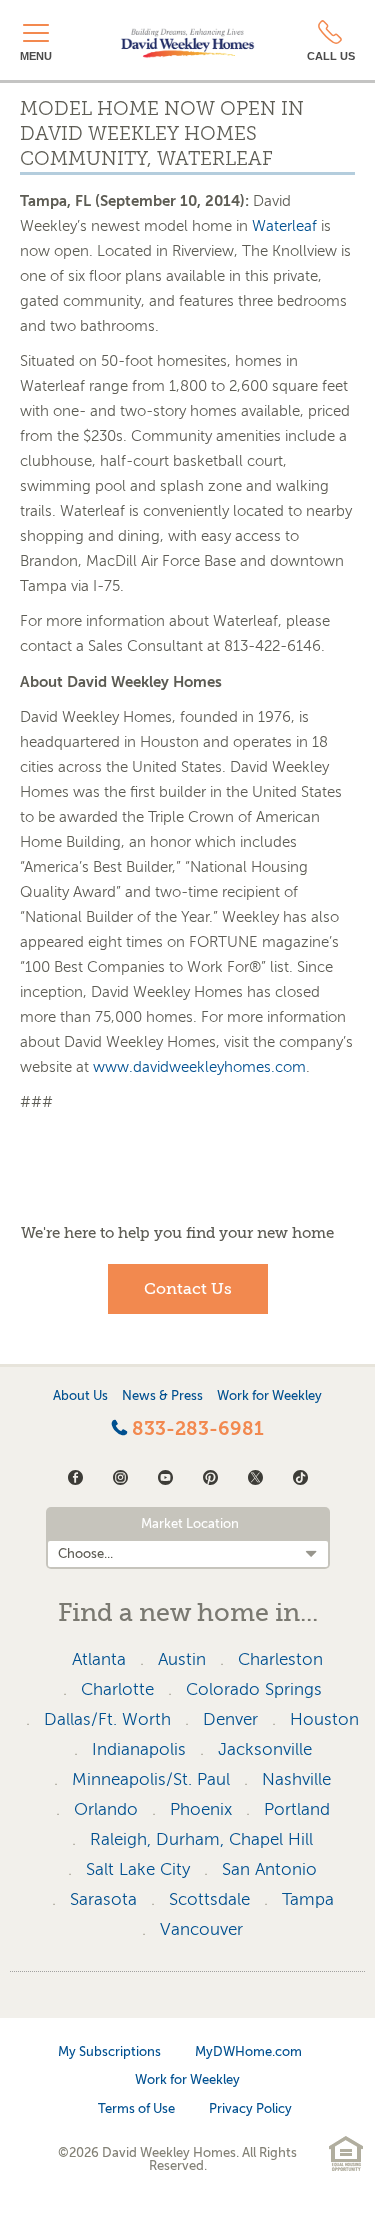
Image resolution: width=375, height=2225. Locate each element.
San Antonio (269, 1869)
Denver (230, 1719)
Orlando (106, 1809)
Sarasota (103, 1899)
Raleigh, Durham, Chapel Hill (201, 1839)
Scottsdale (209, 1899)
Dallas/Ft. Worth (107, 1719)
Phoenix (201, 1809)
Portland (297, 1809)
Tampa (308, 1899)
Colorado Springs (254, 1689)
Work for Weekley (269, 1395)
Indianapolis (139, 1749)
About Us (80, 1395)
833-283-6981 (195, 1429)
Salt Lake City (138, 1869)
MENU (36, 56)
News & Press (162, 1395)
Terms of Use (136, 2108)
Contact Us (188, 1289)
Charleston (280, 1659)
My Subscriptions (109, 2051)
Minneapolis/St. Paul (151, 1779)
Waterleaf (284, 226)
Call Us (331, 56)
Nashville (296, 1779)
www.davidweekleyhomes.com (199, 1067)
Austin (182, 1659)
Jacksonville (265, 1749)
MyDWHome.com (248, 2051)
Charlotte (117, 1689)
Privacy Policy (250, 2108)
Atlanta (99, 1659)
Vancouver (201, 1929)
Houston (324, 1719)
